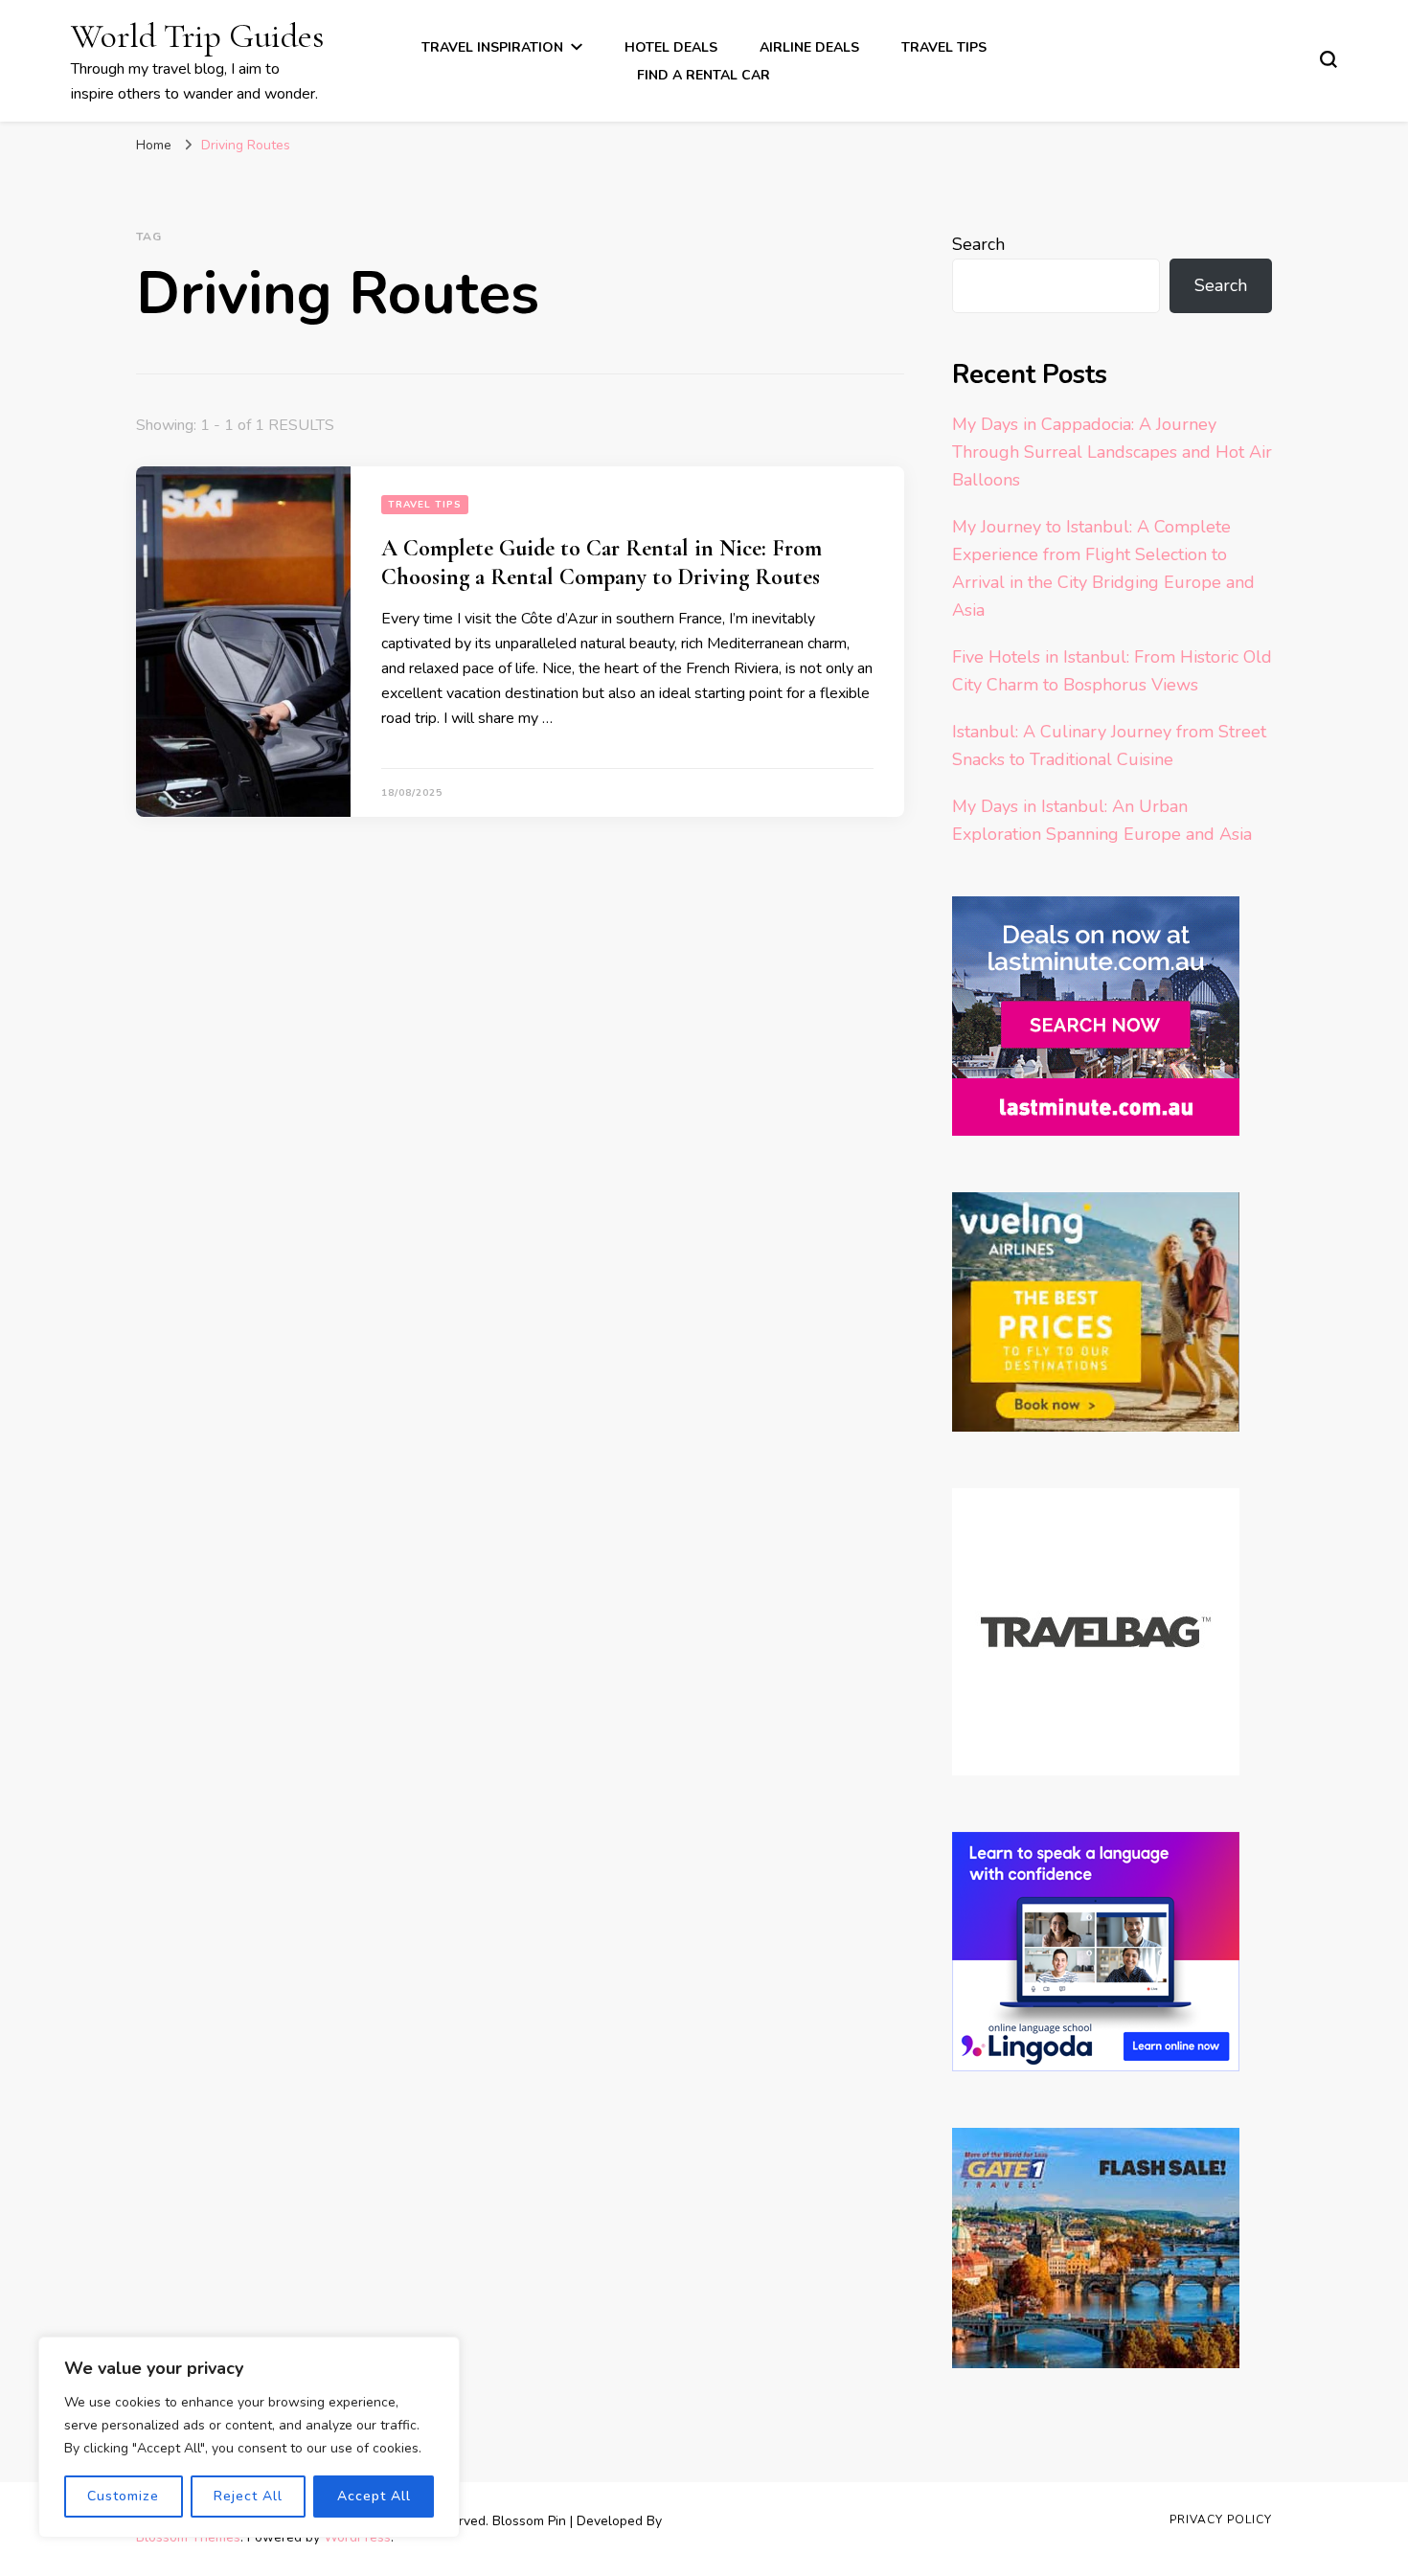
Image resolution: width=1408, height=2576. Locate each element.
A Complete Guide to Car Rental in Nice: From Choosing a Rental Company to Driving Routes (602, 563)
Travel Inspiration (492, 47)
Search (978, 244)
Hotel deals (671, 47)
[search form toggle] (1329, 59)
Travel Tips (944, 47)
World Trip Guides (197, 36)
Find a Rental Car (704, 75)
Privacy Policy (1221, 2520)
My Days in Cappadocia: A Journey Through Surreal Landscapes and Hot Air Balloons (1112, 452)
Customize (123, 2496)
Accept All (374, 2496)
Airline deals (809, 47)
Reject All (248, 2496)
